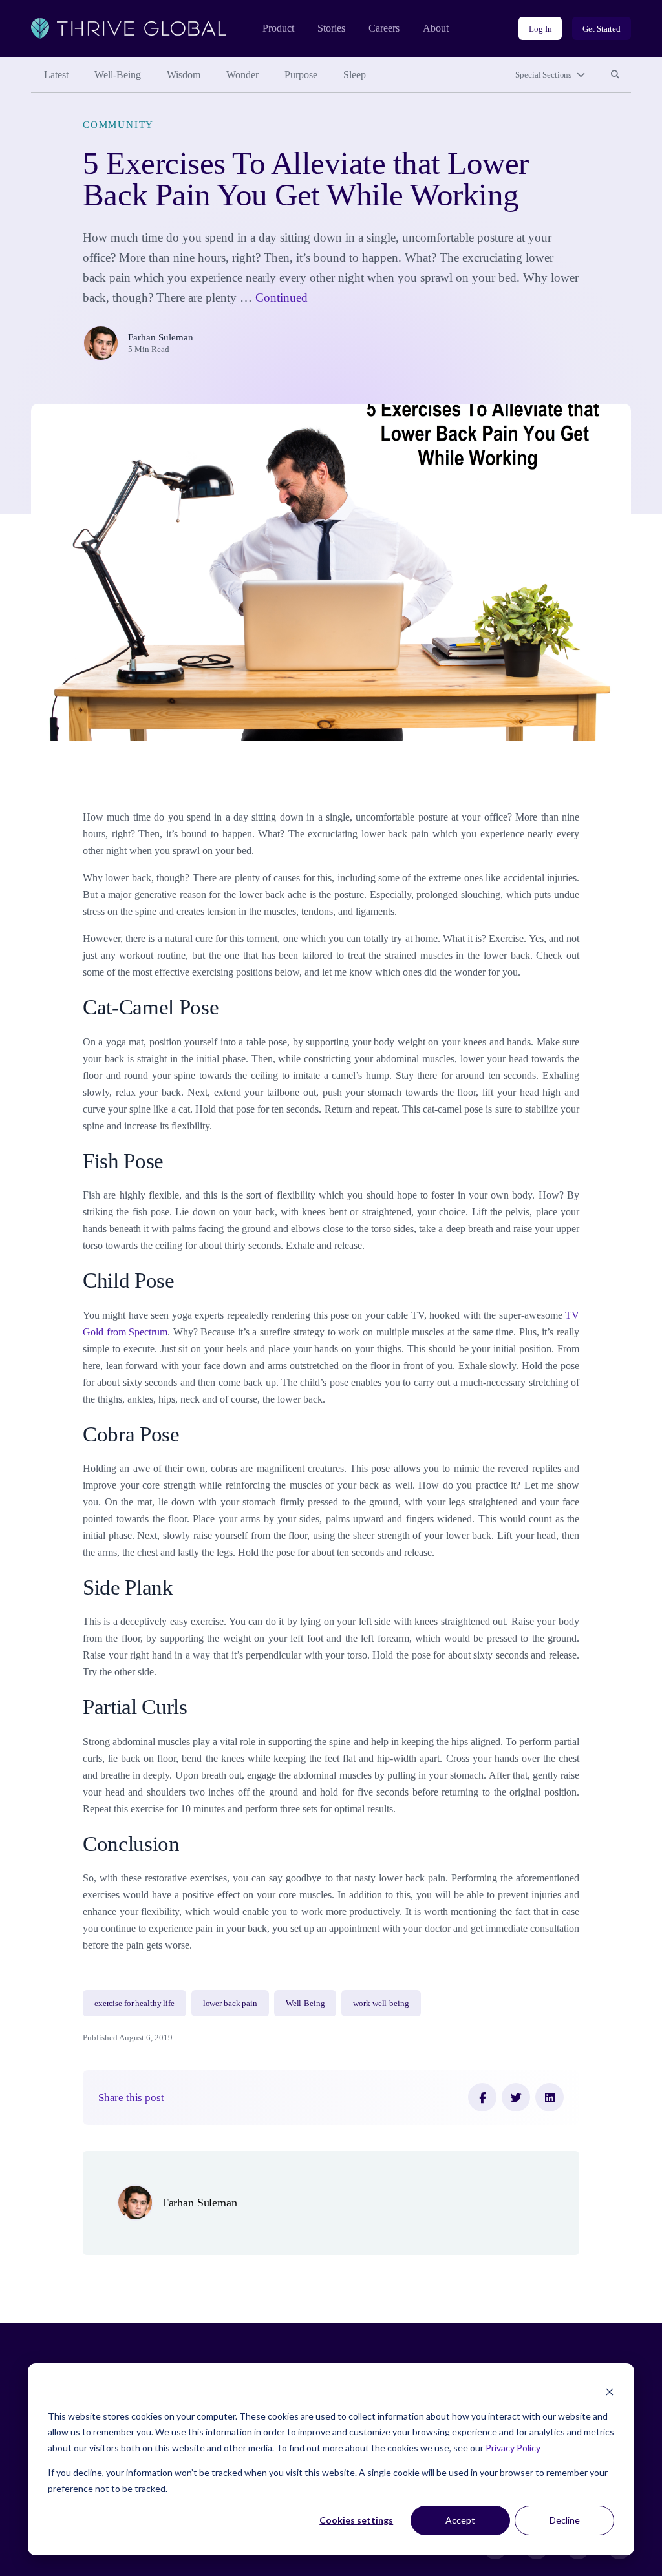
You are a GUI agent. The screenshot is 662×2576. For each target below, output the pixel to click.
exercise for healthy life (134, 2003)
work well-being (381, 2003)
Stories (331, 28)
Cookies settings (356, 2520)
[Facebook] (482, 2097)
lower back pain (230, 2003)
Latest (56, 75)
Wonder (242, 75)
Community (118, 125)
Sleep (355, 75)
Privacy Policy (513, 2448)
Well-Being (118, 75)
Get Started (602, 29)
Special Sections (543, 75)
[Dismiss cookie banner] (610, 2392)
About (436, 28)
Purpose (301, 75)
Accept (460, 2520)
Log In (540, 29)
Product (278, 28)
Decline (565, 2520)
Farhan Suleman (161, 337)
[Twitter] (516, 2097)
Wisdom (184, 75)
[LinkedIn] (550, 2097)
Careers (384, 28)
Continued (282, 298)
